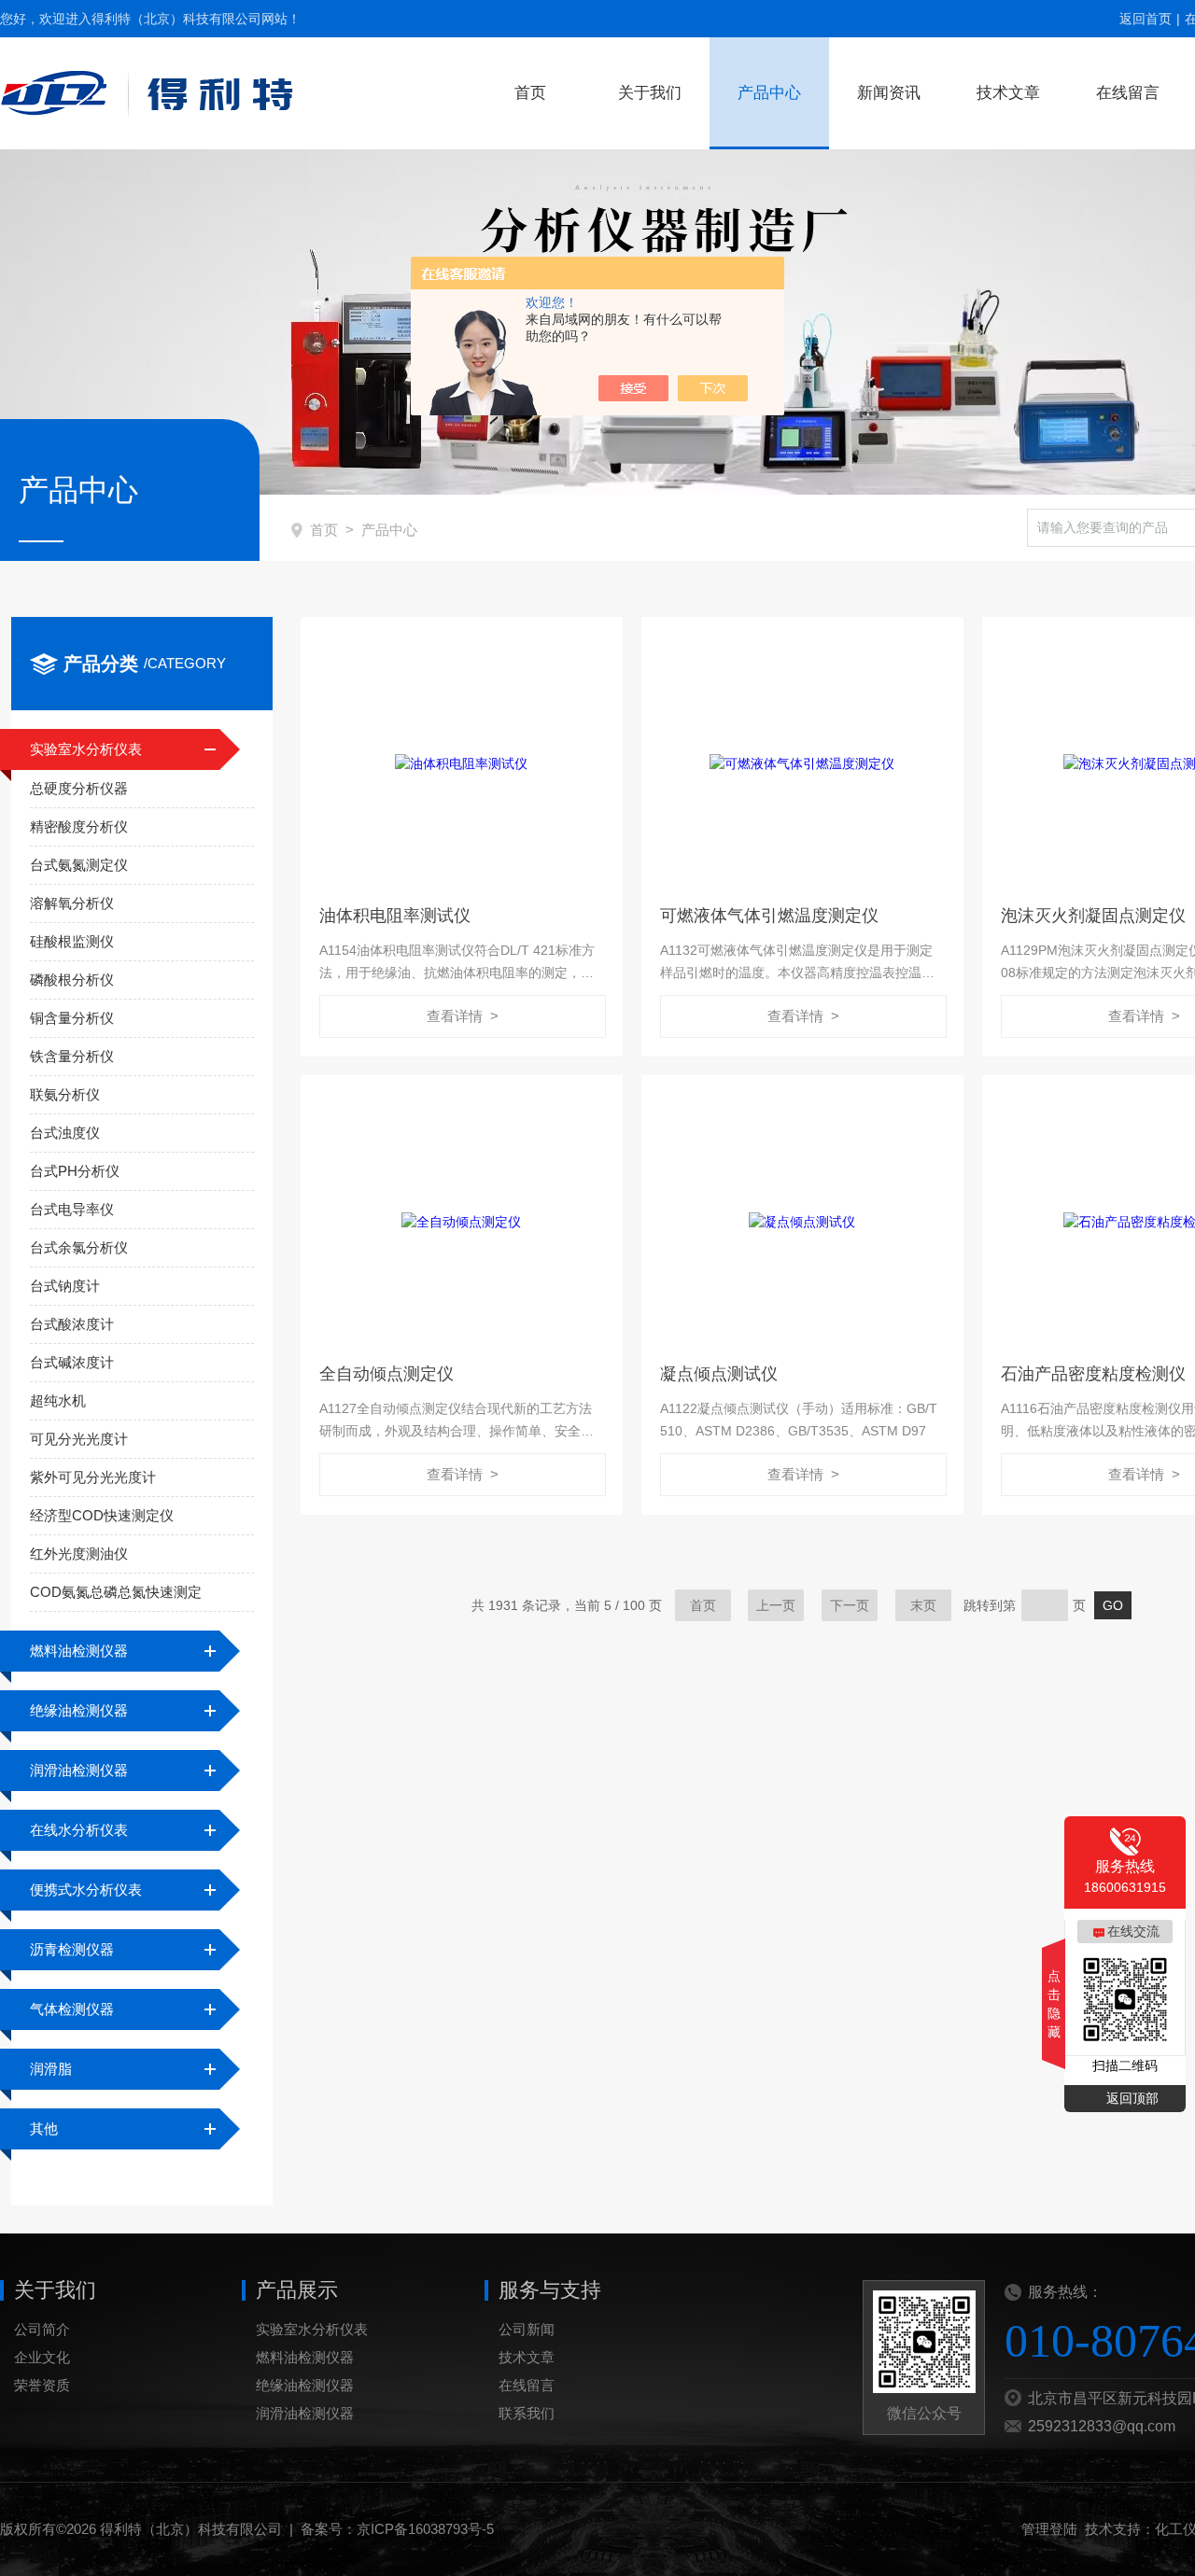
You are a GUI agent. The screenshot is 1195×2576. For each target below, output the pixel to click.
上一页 (776, 1605)
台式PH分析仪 (75, 1171)
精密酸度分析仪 (79, 826)
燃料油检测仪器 (79, 1651)
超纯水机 (58, 1400)
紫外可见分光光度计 (93, 1477)
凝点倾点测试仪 (719, 1374)
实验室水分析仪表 (86, 749)
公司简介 (42, 2329)
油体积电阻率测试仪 (395, 916)
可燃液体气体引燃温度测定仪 (769, 916)
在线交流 (1133, 1931)
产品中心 (769, 93)
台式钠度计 (65, 1286)
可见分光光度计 (79, 1439)
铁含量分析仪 (72, 1056)
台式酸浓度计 (72, 1324)
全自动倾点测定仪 (387, 1374)
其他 (44, 2128)
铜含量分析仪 (72, 1018)
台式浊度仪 (65, 1133)
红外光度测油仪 (79, 1554)
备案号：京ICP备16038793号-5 (397, 2529)
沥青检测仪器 (72, 1949)
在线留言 (1128, 93)
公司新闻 (527, 2329)
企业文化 (42, 2357)
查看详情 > (463, 1016)
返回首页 (1146, 19)
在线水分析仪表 (79, 1830)
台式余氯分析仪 (79, 1247)
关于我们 (650, 93)
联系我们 (527, 2413)
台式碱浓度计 (72, 1362)
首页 (530, 93)
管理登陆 (1049, 2529)
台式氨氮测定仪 (79, 865)
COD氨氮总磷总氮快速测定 (116, 1592)
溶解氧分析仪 (72, 903)
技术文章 (1008, 93)
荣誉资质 (42, 2385)
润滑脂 (51, 2069)
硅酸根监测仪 (72, 941)
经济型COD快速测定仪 (102, 1515)
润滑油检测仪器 (79, 1770)
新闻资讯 (889, 93)
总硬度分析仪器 (79, 788)
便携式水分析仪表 (86, 1890)
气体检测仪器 (72, 2009)
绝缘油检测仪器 (79, 1710)
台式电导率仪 (72, 1209)
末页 (923, 1605)
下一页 (850, 1605)
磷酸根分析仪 (72, 980)
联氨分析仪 (65, 1094)
